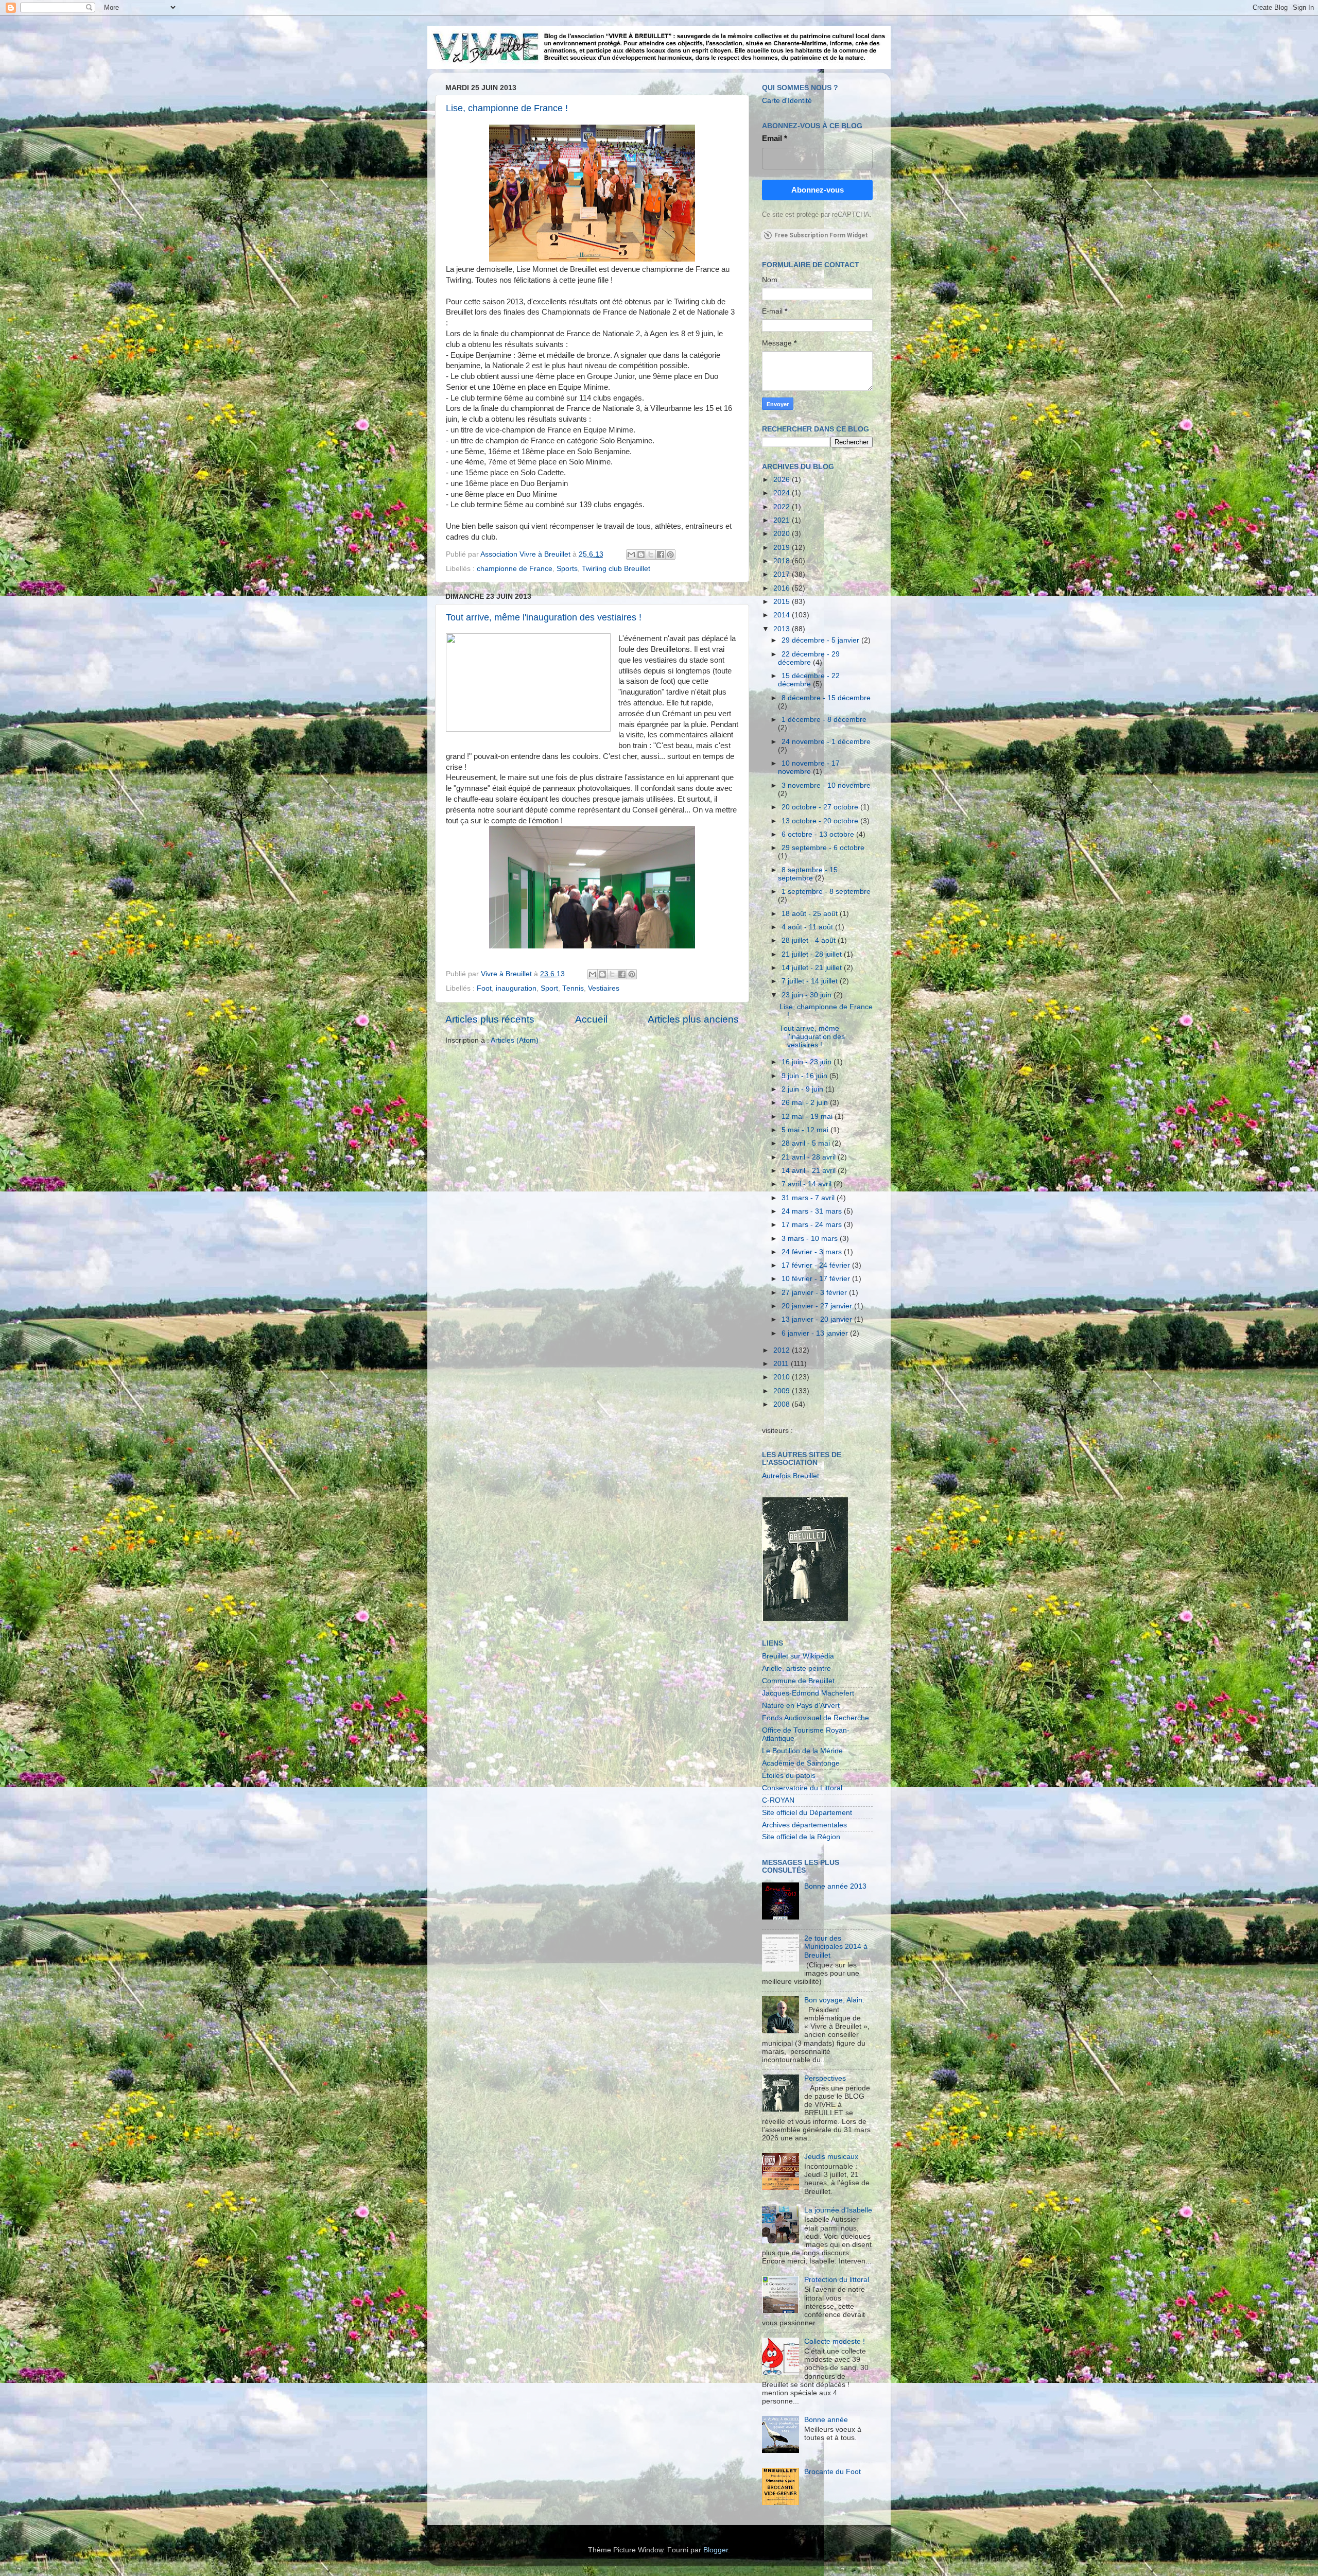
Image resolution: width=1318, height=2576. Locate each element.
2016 (783, 588)
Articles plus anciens (693, 1019)
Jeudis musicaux (831, 2157)
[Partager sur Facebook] (661, 555)
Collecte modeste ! (835, 2341)
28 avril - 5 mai (807, 1143)
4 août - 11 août (808, 927)
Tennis (573, 988)
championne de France (515, 569)
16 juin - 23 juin (808, 1062)
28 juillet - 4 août (810, 940)
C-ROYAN (778, 1800)
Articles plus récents (490, 1019)
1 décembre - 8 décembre (824, 720)
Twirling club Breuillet (616, 569)
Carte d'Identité (787, 101)
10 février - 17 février (817, 1279)
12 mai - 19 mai (808, 1117)
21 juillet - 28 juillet (813, 954)
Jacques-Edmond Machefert (808, 1693)
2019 (783, 548)
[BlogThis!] (641, 555)
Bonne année (826, 2420)
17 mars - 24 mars (813, 1225)
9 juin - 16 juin (805, 1076)
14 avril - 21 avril (810, 1171)
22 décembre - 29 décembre (809, 658)
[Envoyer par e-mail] (631, 555)
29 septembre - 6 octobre (823, 848)
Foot (484, 988)
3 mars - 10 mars (811, 1239)
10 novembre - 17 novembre (809, 767)
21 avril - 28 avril (810, 1157)
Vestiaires (604, 988)
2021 (783, 520)
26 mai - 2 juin (806, 1103)
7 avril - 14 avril (808, 1184)
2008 (783, 1404)
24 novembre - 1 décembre (826, 742)
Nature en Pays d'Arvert (801, 1706)
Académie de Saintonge (801, 1763)
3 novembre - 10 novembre (826, 785)
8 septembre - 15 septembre (808, 874)
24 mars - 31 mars (813, 1211)
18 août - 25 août (811, 914)
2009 (783, 1391)
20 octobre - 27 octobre (821, 807)
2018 (783, 561)
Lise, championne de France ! (507, 108)
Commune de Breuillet (798, 1681)
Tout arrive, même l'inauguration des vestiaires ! (544, 617)
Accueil (591, 1019)
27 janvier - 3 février (815, 1293)
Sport (549, 988)
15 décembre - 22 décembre (809, 680)
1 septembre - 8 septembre (826, 892)
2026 (783, 480)
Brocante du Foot (833, 2472)
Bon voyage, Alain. (834, 2000)
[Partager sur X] (651, 555)
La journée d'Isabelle (838, 2210)
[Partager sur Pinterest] (670, 555)
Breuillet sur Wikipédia (798, 1656)
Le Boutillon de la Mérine (802, 1751)
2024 (783, 493)
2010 (783, 1377)
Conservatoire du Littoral (802, 1788)
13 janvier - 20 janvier (818, 1319)
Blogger (716, 2550)
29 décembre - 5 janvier (821, 640)
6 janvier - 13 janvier (816, 1333)
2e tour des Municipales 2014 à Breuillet (836, 1947)
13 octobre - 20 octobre (821, 821)
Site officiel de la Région (801, 1837)
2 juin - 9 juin (803, 1089)
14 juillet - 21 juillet (813, 968)
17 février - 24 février (817, 1265)
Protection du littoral (837, 2280)
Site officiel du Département (807, 1813)
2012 (783, 1350)
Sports (567, 569)
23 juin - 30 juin (808, 995)
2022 (783, 507)
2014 (783, 615)
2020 (783, 534)
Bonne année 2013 (835, 1886)
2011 (782, 1364)
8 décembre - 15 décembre (826, 698)
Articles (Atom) (515, 1040)
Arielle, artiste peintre (796, 1669)
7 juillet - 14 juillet (811, 981)
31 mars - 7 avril (809, 1198)
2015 (783, 602)
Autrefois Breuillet (791, 1476)
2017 (783, 574)
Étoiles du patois (789, 1776)
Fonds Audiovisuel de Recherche (816, 1718)
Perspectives (825, 2078)
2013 (783, 629)
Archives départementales (804, 1825)
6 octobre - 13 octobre (819, 834)
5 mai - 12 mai (806, 1130)
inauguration (516, 988)
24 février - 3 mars (813, 1252)
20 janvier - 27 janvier (818, 1306)
